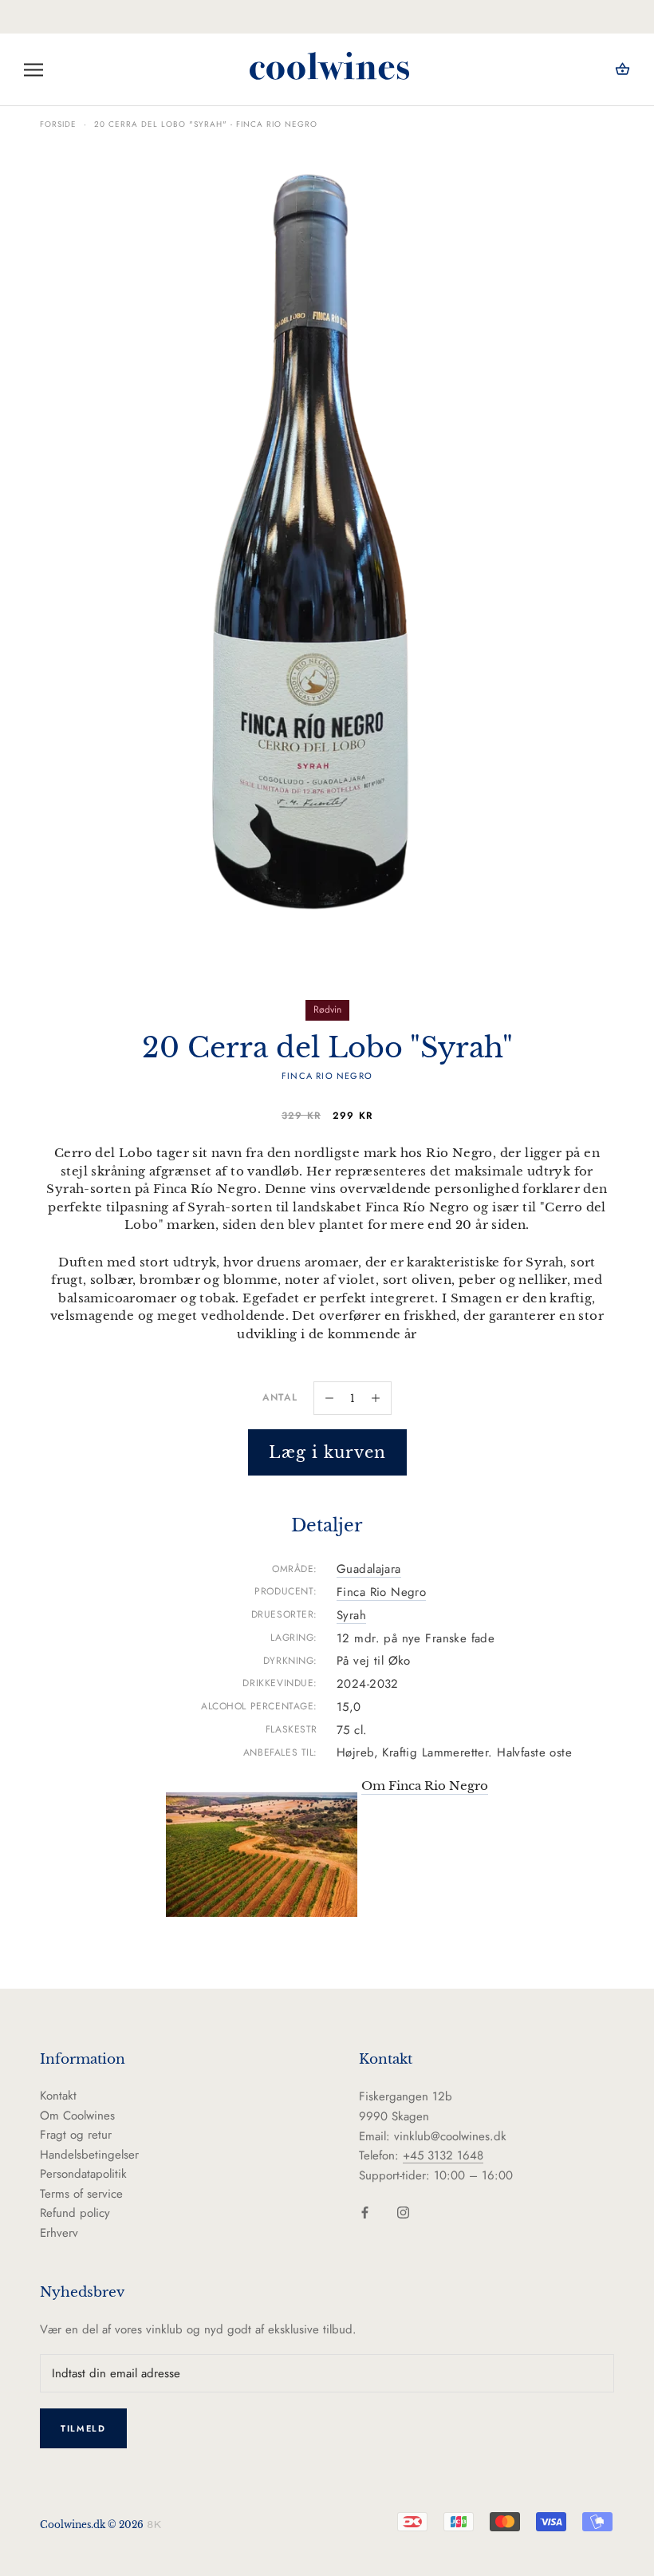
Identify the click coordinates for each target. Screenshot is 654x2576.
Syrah (351, 1615)
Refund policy (75, 2213)
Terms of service (81, 2194)
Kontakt (58, 2096)
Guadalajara (369, 1569)
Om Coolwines (77, 2116)
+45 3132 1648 (443, 2155)
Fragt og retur (76, 2135)
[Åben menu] (33, 70)
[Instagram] (403, 2212)
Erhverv (59, 2233)
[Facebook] (365, 2212)
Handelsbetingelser (89, 2155)
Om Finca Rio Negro (425, 1786)
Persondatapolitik (83, 2174)
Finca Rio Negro (381, 1592)
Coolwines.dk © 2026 (92, 2525)
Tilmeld (83, 2428)
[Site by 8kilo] (154, 2524)
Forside (58, 124)
